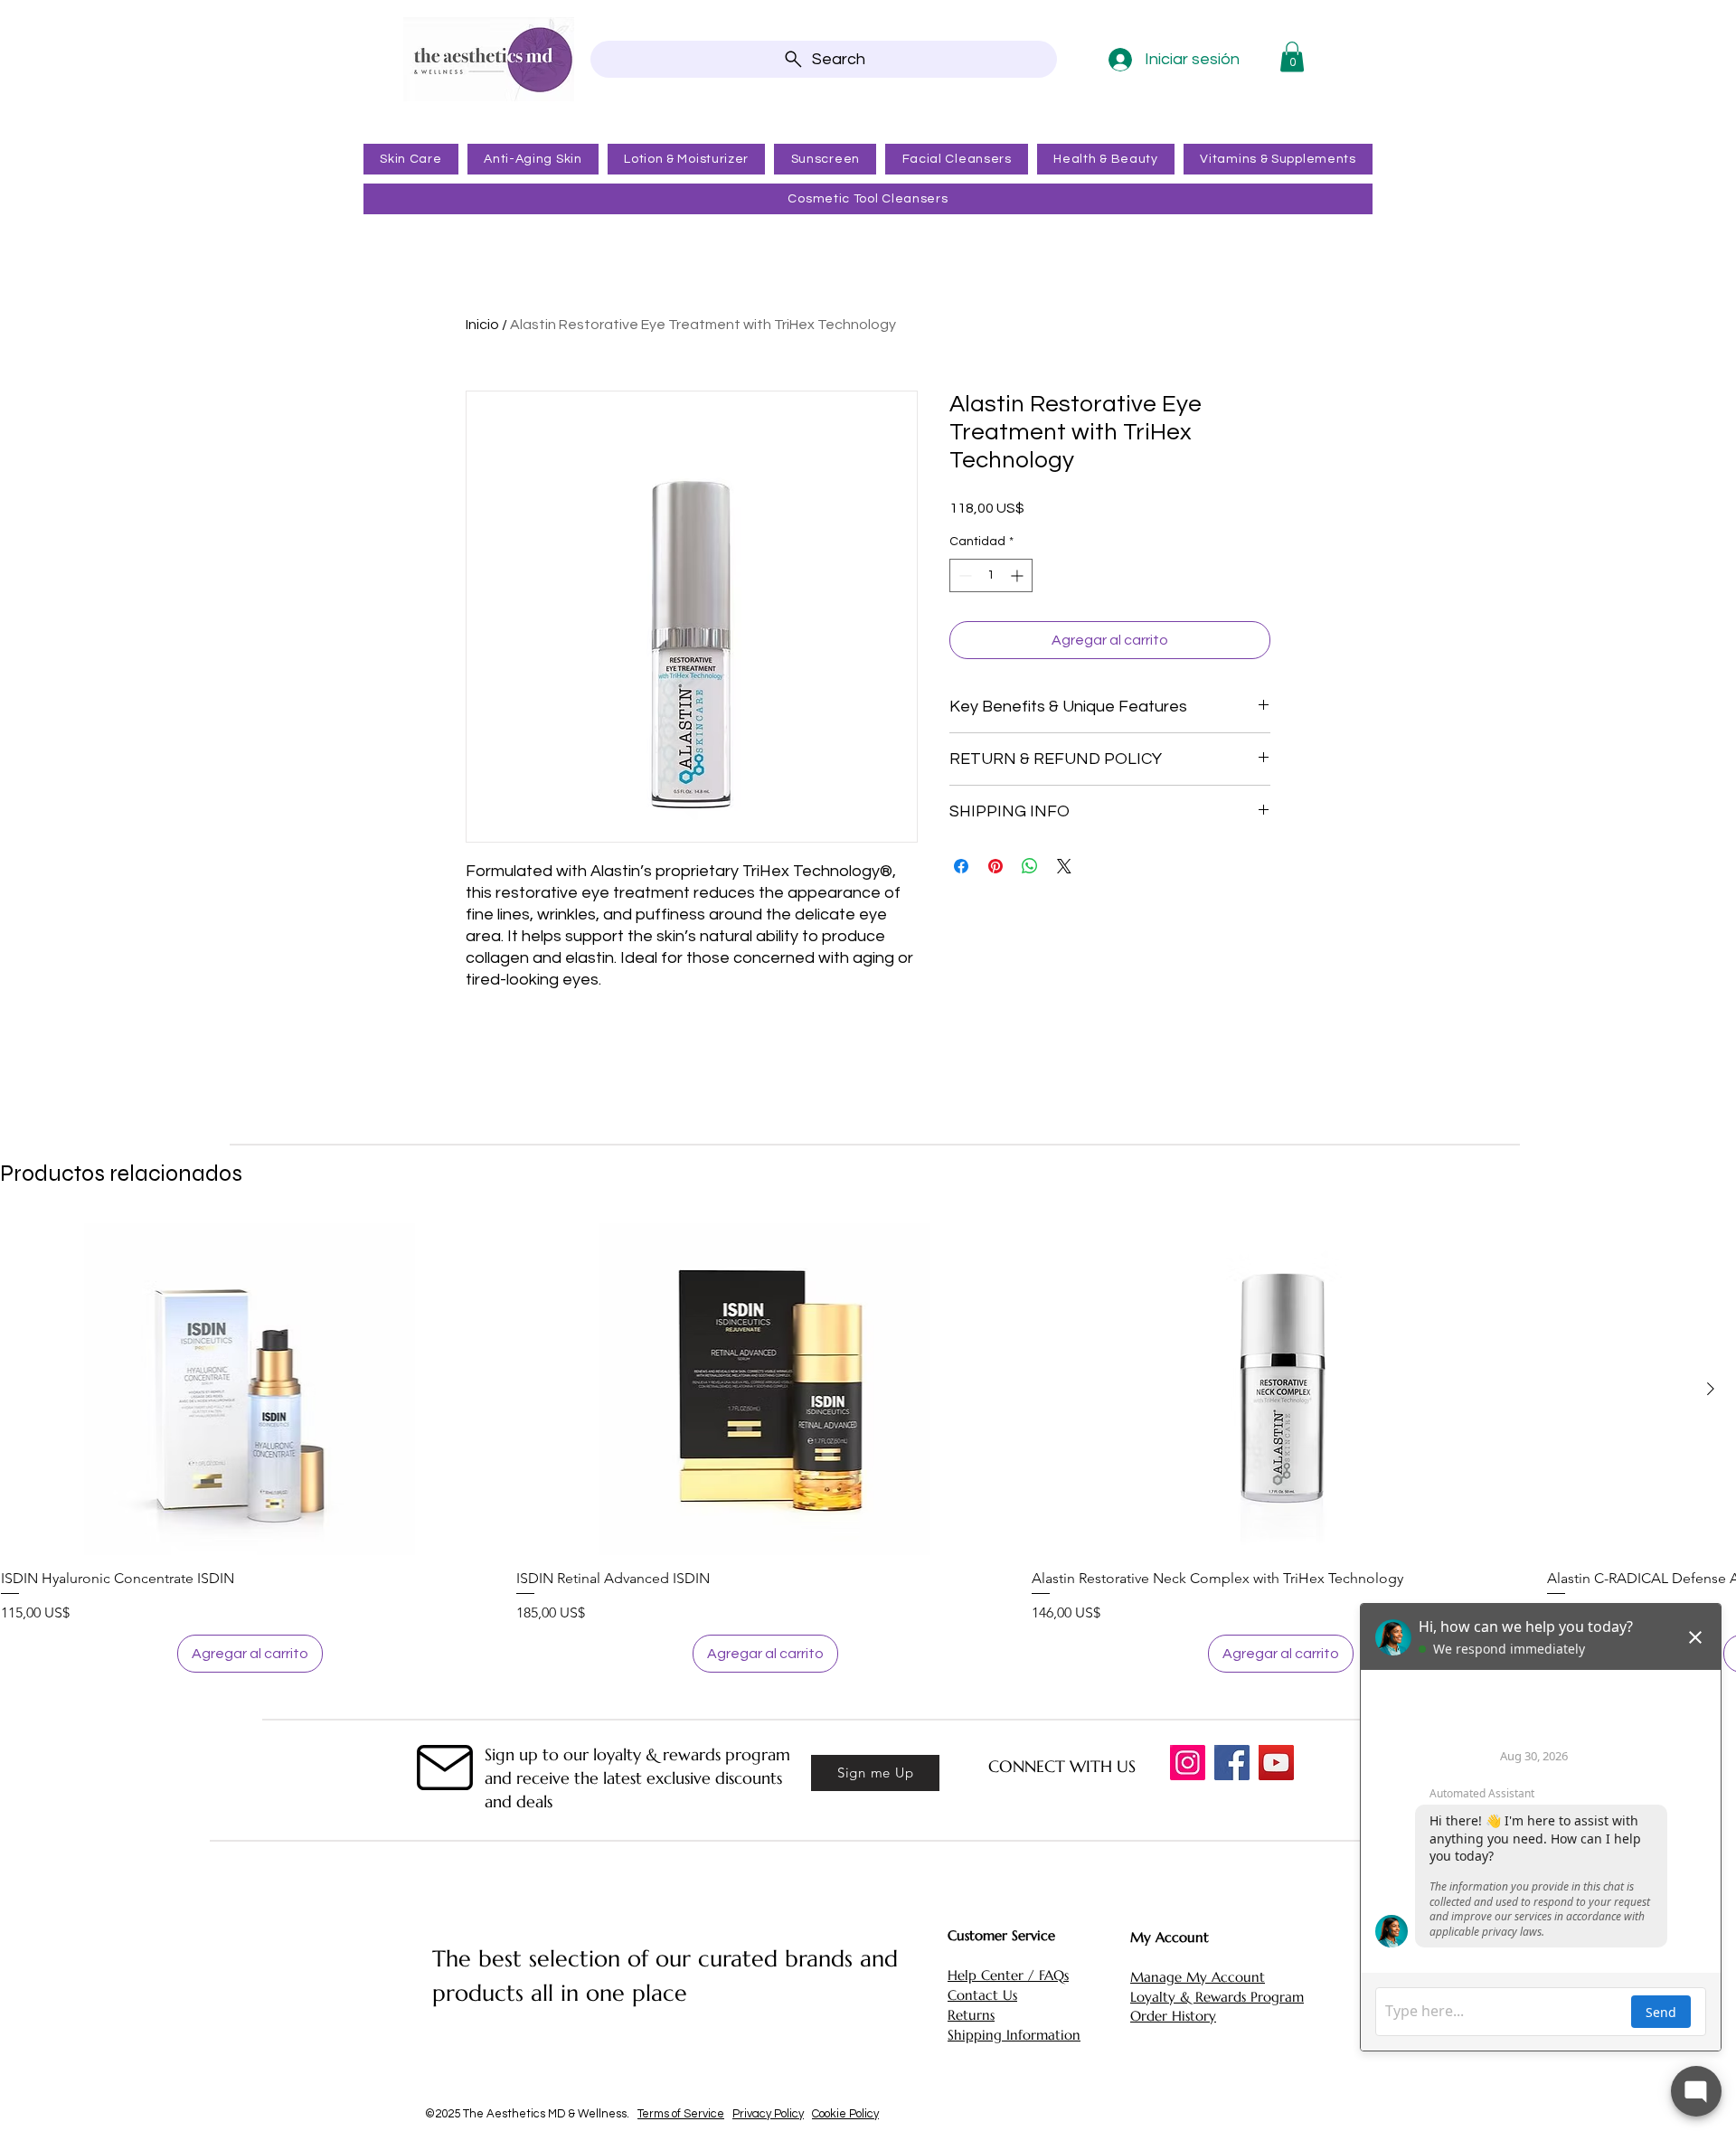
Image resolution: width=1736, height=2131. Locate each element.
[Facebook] (1232, 1763)
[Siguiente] (1711, 1389)
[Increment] (1019, 575)
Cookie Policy (845, 2114)
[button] (1292, 57)
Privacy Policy (768, 2114)
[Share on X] (1064, 866)
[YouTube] (1276, 1763)
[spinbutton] (991, 575)
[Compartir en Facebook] (961, 866)
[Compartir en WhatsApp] (1030, 866)
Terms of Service (681, 2114)
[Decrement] (963, 575)
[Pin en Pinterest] (995, 866)
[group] (868, 1448)
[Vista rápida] (250, 1389)
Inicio (482, 325)
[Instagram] (1188, 1763)
